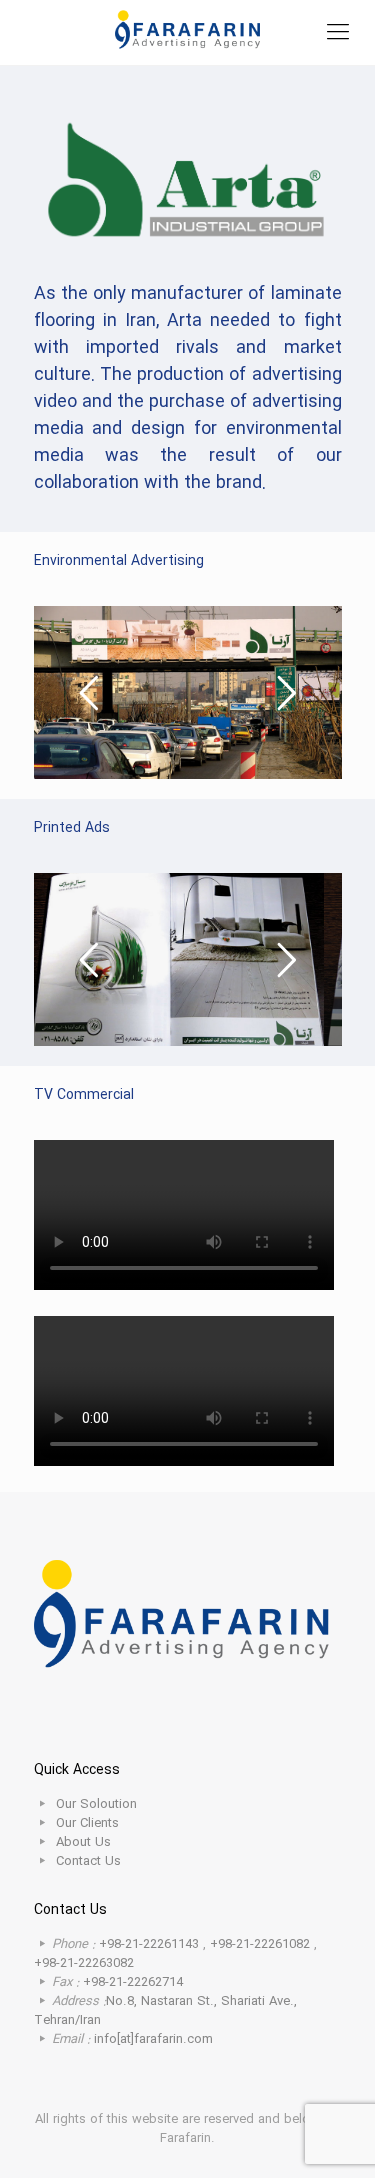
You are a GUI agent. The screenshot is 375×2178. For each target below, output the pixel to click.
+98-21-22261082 (260, 1944)
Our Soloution (96, 1804)
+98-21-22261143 (151, 1944)
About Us (83, 1842)
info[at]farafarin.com (153, 2039)
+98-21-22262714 (133, 1982)
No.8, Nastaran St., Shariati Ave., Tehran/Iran (165, 2011)
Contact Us (88, 1861)
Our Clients (87, 1823)
